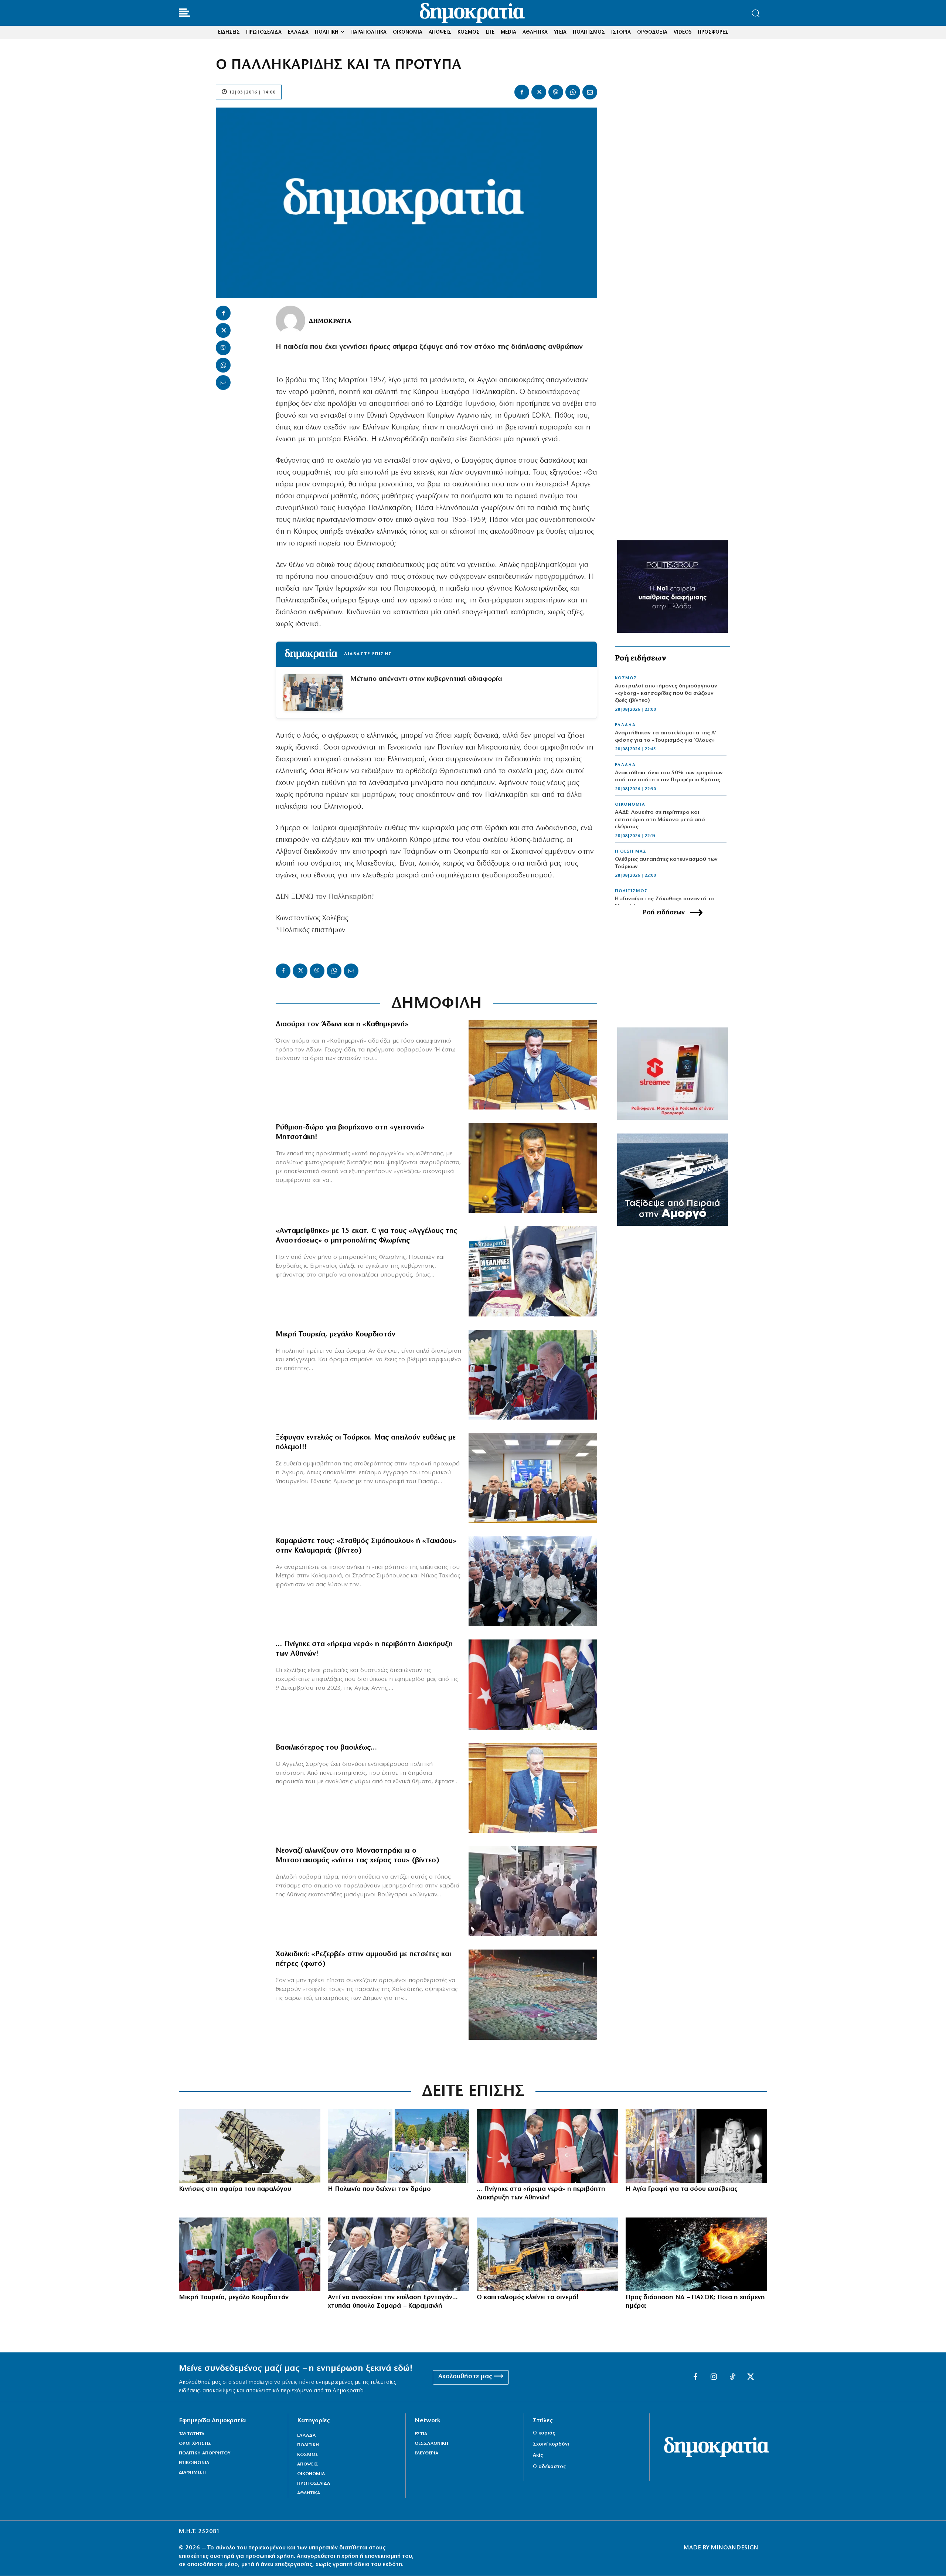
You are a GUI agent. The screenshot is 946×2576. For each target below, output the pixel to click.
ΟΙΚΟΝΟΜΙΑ (630, 805)
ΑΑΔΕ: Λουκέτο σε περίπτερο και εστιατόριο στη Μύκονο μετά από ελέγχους (660, 820)
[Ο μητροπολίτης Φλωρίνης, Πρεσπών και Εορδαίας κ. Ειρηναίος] (533, 1271)
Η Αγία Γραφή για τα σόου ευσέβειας (681, 2189)
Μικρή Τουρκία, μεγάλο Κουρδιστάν (336, 1335)
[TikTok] (732, 2377)
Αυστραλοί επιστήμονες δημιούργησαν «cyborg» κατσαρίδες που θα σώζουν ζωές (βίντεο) (666, 693)
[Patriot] (250, 2146)
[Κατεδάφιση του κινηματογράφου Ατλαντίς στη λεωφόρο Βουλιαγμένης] (547, 2254)
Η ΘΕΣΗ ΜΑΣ (631, 852)
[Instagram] (714, 2377)
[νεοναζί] (533, 1891)
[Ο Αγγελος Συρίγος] (533, 1788)
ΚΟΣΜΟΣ (626, 678)
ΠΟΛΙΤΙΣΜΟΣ (631, 891)
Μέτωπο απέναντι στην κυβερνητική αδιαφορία (426, 679)
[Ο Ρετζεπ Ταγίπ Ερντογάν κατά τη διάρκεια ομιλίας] (533, 1375)
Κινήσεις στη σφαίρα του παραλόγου (235, 2189)
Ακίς (538, 2455)
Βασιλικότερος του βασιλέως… (326, 1748)
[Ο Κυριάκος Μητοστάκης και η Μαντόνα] (696, 2146)
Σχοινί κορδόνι (551, 2444)
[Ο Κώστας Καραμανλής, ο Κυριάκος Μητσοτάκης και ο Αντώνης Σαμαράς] (399, 2254)
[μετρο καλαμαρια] (533, 1581)
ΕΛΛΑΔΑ (625, 725)
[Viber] (556, 92)
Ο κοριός (544, 2433)
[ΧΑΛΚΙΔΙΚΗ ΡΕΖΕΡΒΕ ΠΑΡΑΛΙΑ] (533, 1995)
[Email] (590, 92)
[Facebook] (522, 92)
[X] (539, 92)
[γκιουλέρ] (533, 1478)
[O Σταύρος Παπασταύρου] (533, 1168)
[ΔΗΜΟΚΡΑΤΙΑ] (290, 320)
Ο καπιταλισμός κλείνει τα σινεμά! (528, 2298)
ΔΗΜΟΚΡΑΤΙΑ (330, 320)
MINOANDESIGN (735, 2548)
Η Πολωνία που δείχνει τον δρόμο (379, 2189)
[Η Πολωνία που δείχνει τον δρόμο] (399, 2146)
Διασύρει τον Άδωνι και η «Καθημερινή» (342, 1024)
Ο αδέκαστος (549, 2467)
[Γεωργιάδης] (533, 1065)
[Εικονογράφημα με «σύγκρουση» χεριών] (696, 2254)
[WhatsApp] (573, 92)
